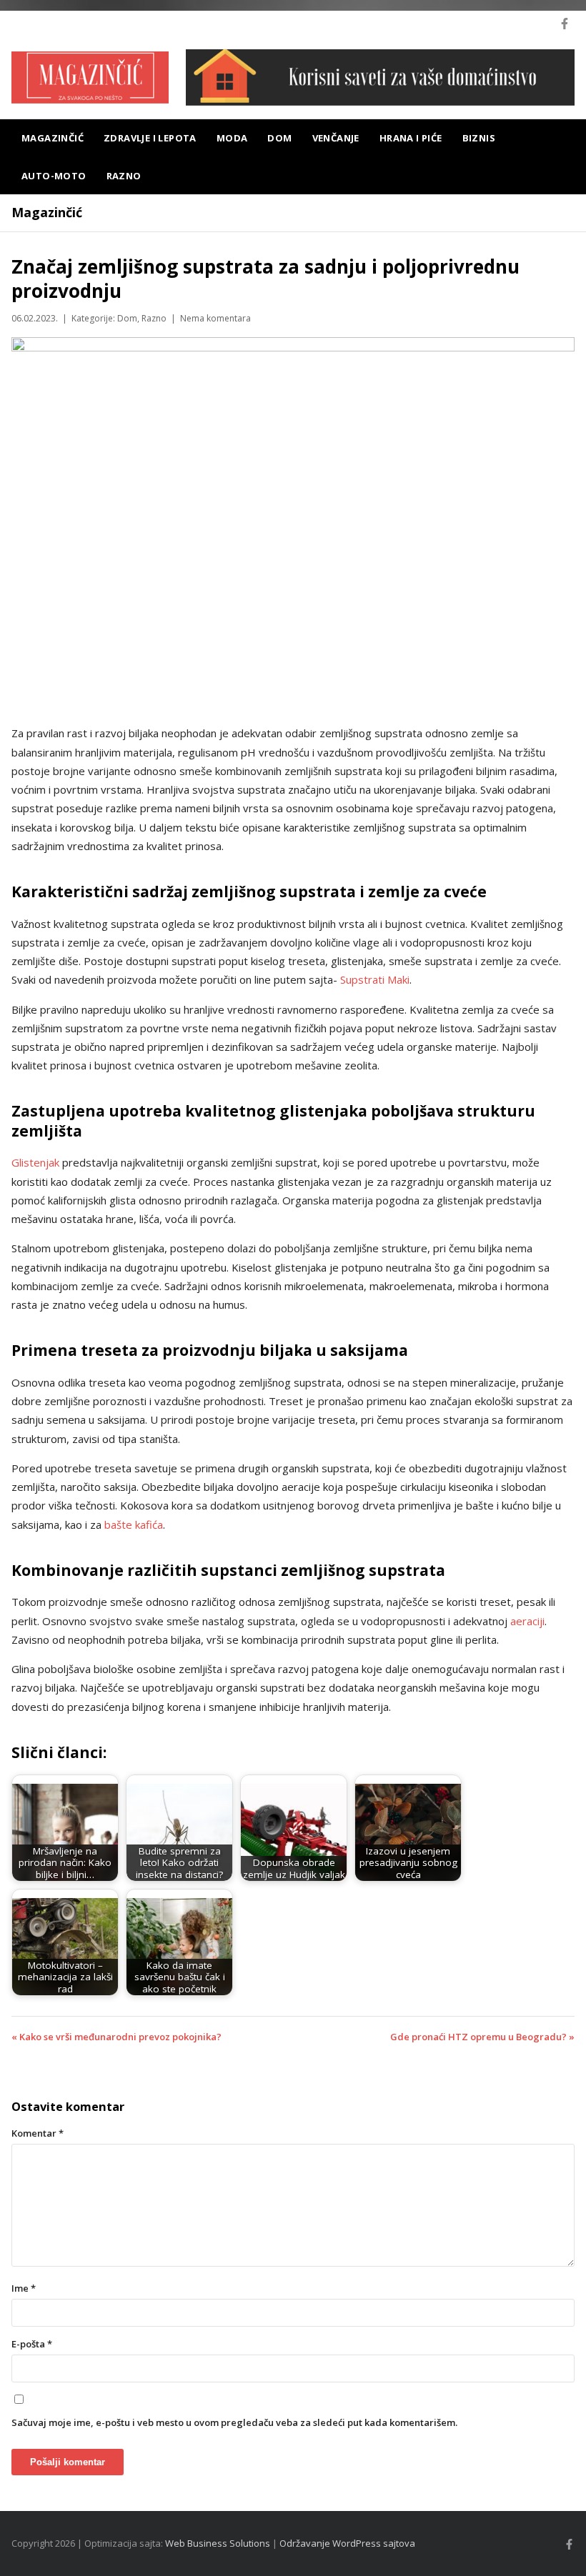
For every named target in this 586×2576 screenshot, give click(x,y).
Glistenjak (35, 1162)
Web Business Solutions (218, 2543)
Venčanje (336, 138)
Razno (124, 176)
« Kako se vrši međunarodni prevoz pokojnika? (116, 2037)
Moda (232, 138)
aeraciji (527, 1621)
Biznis (479, 138)
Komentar (38, 2133)
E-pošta (32, 2344)
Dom (279, 138)
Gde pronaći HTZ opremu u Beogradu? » (482, 2037)
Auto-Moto (54, 176)
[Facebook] (565, 24)
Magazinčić (53, 138)
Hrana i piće (411, 138)
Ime (24, 2288)
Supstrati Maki (375, 979)
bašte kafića (134, 1524)
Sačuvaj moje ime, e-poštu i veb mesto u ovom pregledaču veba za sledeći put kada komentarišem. (234, 2422)
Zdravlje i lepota (150, 138)
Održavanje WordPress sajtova (347, 2543)
